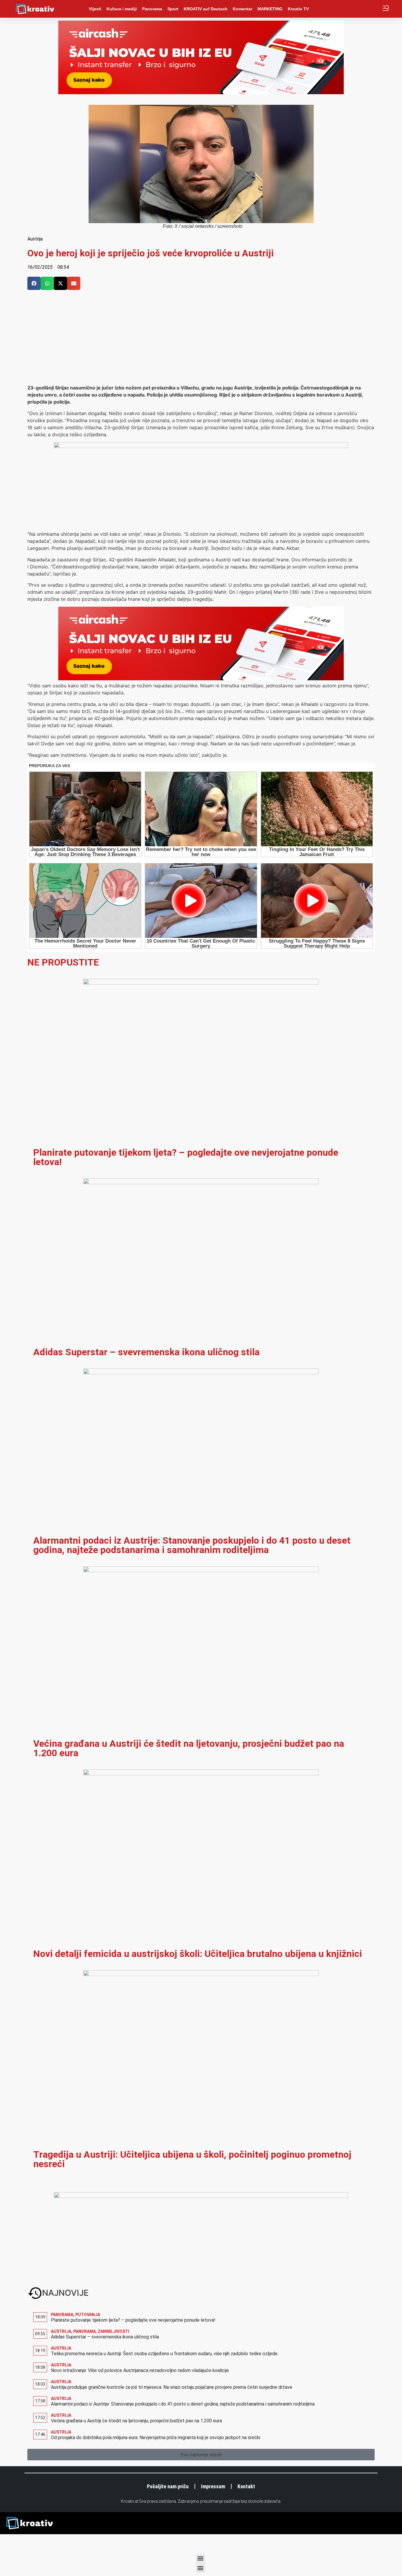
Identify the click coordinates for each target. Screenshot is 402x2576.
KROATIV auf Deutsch (206, 9)
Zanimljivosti (113, 2331)
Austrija (35, 239)
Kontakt (246, 2486)
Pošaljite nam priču (168, 2486)
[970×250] (201, 92)
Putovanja (88, 2315)
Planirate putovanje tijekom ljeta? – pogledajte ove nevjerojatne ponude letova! (186, 1157)
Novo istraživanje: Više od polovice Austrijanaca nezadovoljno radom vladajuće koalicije (140, 2370)
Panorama (152, 9)
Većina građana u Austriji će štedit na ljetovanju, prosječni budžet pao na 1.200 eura (189, 1748)
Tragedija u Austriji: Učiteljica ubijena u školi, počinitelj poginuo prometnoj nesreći (192, 2159)
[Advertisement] (201, 340)
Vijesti (95, 9)
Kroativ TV (298, 9)
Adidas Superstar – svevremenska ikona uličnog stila (146, 1352)
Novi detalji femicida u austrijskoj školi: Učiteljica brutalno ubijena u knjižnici (198, 1954)
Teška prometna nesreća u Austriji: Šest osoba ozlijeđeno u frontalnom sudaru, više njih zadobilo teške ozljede (164, 2354)
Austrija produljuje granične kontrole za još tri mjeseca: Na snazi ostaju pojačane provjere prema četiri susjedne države (172, 2387)
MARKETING (270, 9)
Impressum (213, 2486)
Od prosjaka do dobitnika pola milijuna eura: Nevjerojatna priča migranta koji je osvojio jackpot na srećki (156, 2438)
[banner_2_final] (201, 446)
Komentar (242, 9)
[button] (34, 283)
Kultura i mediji (122, 9)
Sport (173, 9)
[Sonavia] (201, 2196)
